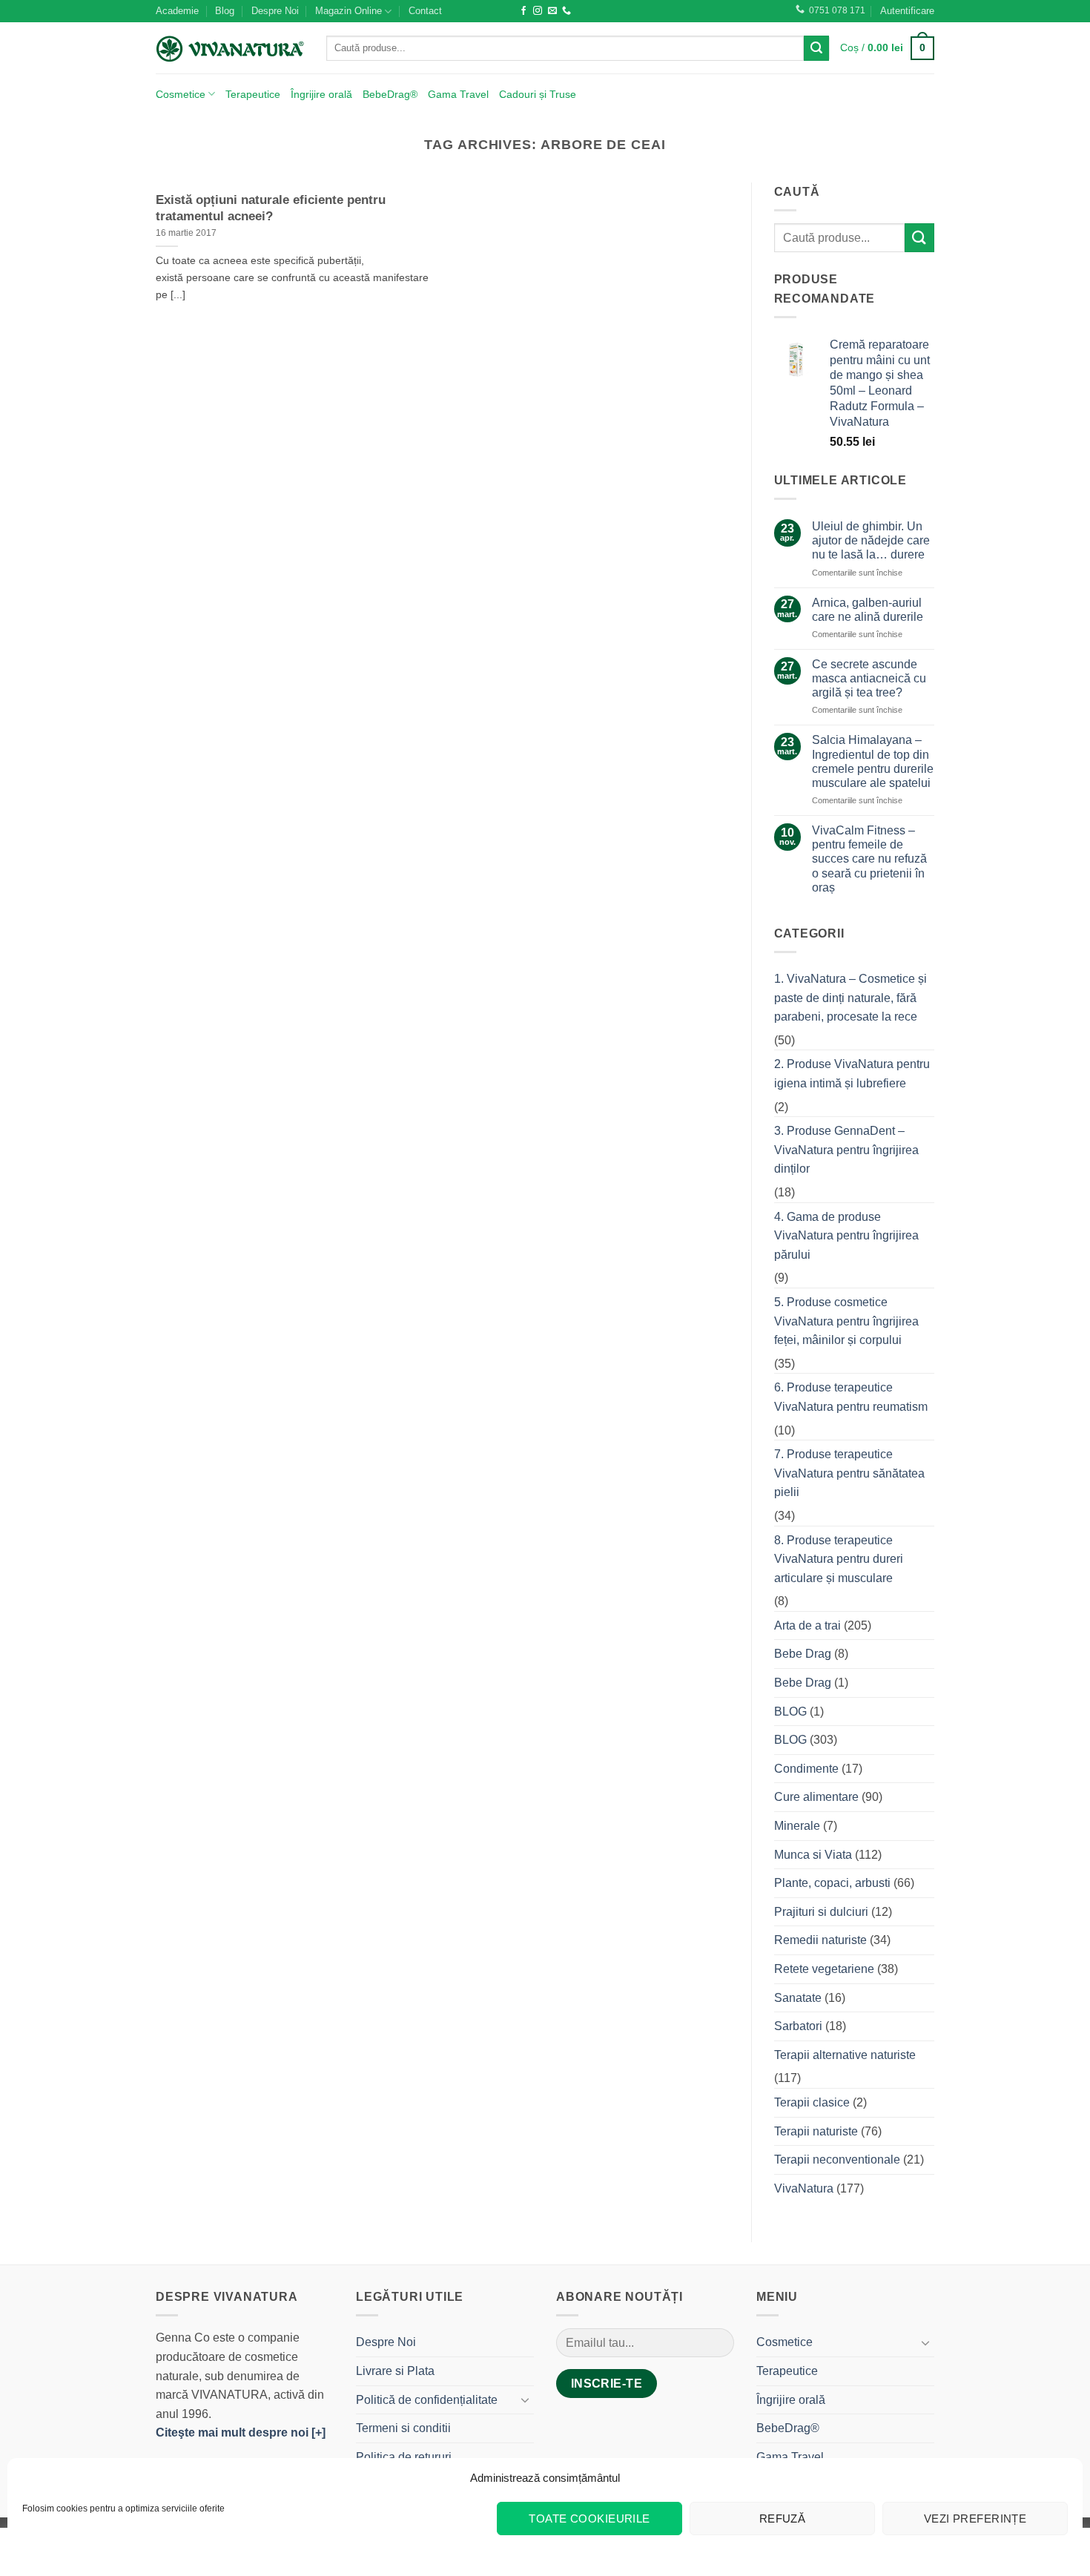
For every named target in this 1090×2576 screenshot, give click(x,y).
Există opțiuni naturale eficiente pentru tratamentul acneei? (271, 208)
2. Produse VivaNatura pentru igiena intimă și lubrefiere (852, 1074)
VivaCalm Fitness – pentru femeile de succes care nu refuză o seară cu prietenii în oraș (869, 859)
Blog (225, 11)
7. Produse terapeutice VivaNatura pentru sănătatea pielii (849, 1473)
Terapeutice (253, 94)
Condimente (806, 1769)
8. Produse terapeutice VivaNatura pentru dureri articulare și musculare (839, 1559)
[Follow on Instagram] (538, 11)
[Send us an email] (552, 11)
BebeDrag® (390, 94)
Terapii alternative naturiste (845, 2055)
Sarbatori (798, 2026)
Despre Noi (275, 11)
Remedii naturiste (820, 1940)
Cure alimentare (816, 1797)
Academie (177, 11)
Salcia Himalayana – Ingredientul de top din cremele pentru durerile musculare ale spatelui (873, 761)
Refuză (783, 2519)
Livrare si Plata (395, 2371)
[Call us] (567, 11)
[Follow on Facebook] (523, 11)
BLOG (790, 1712)
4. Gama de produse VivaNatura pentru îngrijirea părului (846, 1236)
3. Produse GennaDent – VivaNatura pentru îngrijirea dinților (846, 1150)
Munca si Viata (813, 1855)
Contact (425, 11)
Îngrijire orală (321, 94)
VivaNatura (804, 2188)
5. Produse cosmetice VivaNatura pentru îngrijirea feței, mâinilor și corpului (846, 1321)
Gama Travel (458, 94)
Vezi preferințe (975, 2519)
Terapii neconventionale (837, 2160)
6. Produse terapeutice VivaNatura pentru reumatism (851, 1397)
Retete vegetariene (824, 1969)
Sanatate (798, 1998)
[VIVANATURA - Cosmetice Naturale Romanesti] (230, 48)
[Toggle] (525, 2399)
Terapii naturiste (816, 2131)
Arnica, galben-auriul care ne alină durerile (868, 610)
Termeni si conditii (403, 2428)
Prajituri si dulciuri (821, 1912)
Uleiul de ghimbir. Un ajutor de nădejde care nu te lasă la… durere (871, 540)
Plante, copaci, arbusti (832, 1883)
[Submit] (816, 48)
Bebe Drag (803, 1654)
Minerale (797, 1826)
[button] (907, 11)
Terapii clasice (812, 2102)
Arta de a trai (807, 1625)
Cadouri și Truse (538, 94)
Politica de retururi (404, 2457)
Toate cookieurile (589, 2519)
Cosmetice (181, 94)
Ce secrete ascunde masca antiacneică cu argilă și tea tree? (869, 678)
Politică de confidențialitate (427, 2400)
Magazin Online (349, 11)
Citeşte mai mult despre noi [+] (241, 2432)
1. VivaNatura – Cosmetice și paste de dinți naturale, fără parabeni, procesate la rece (850, 998)
